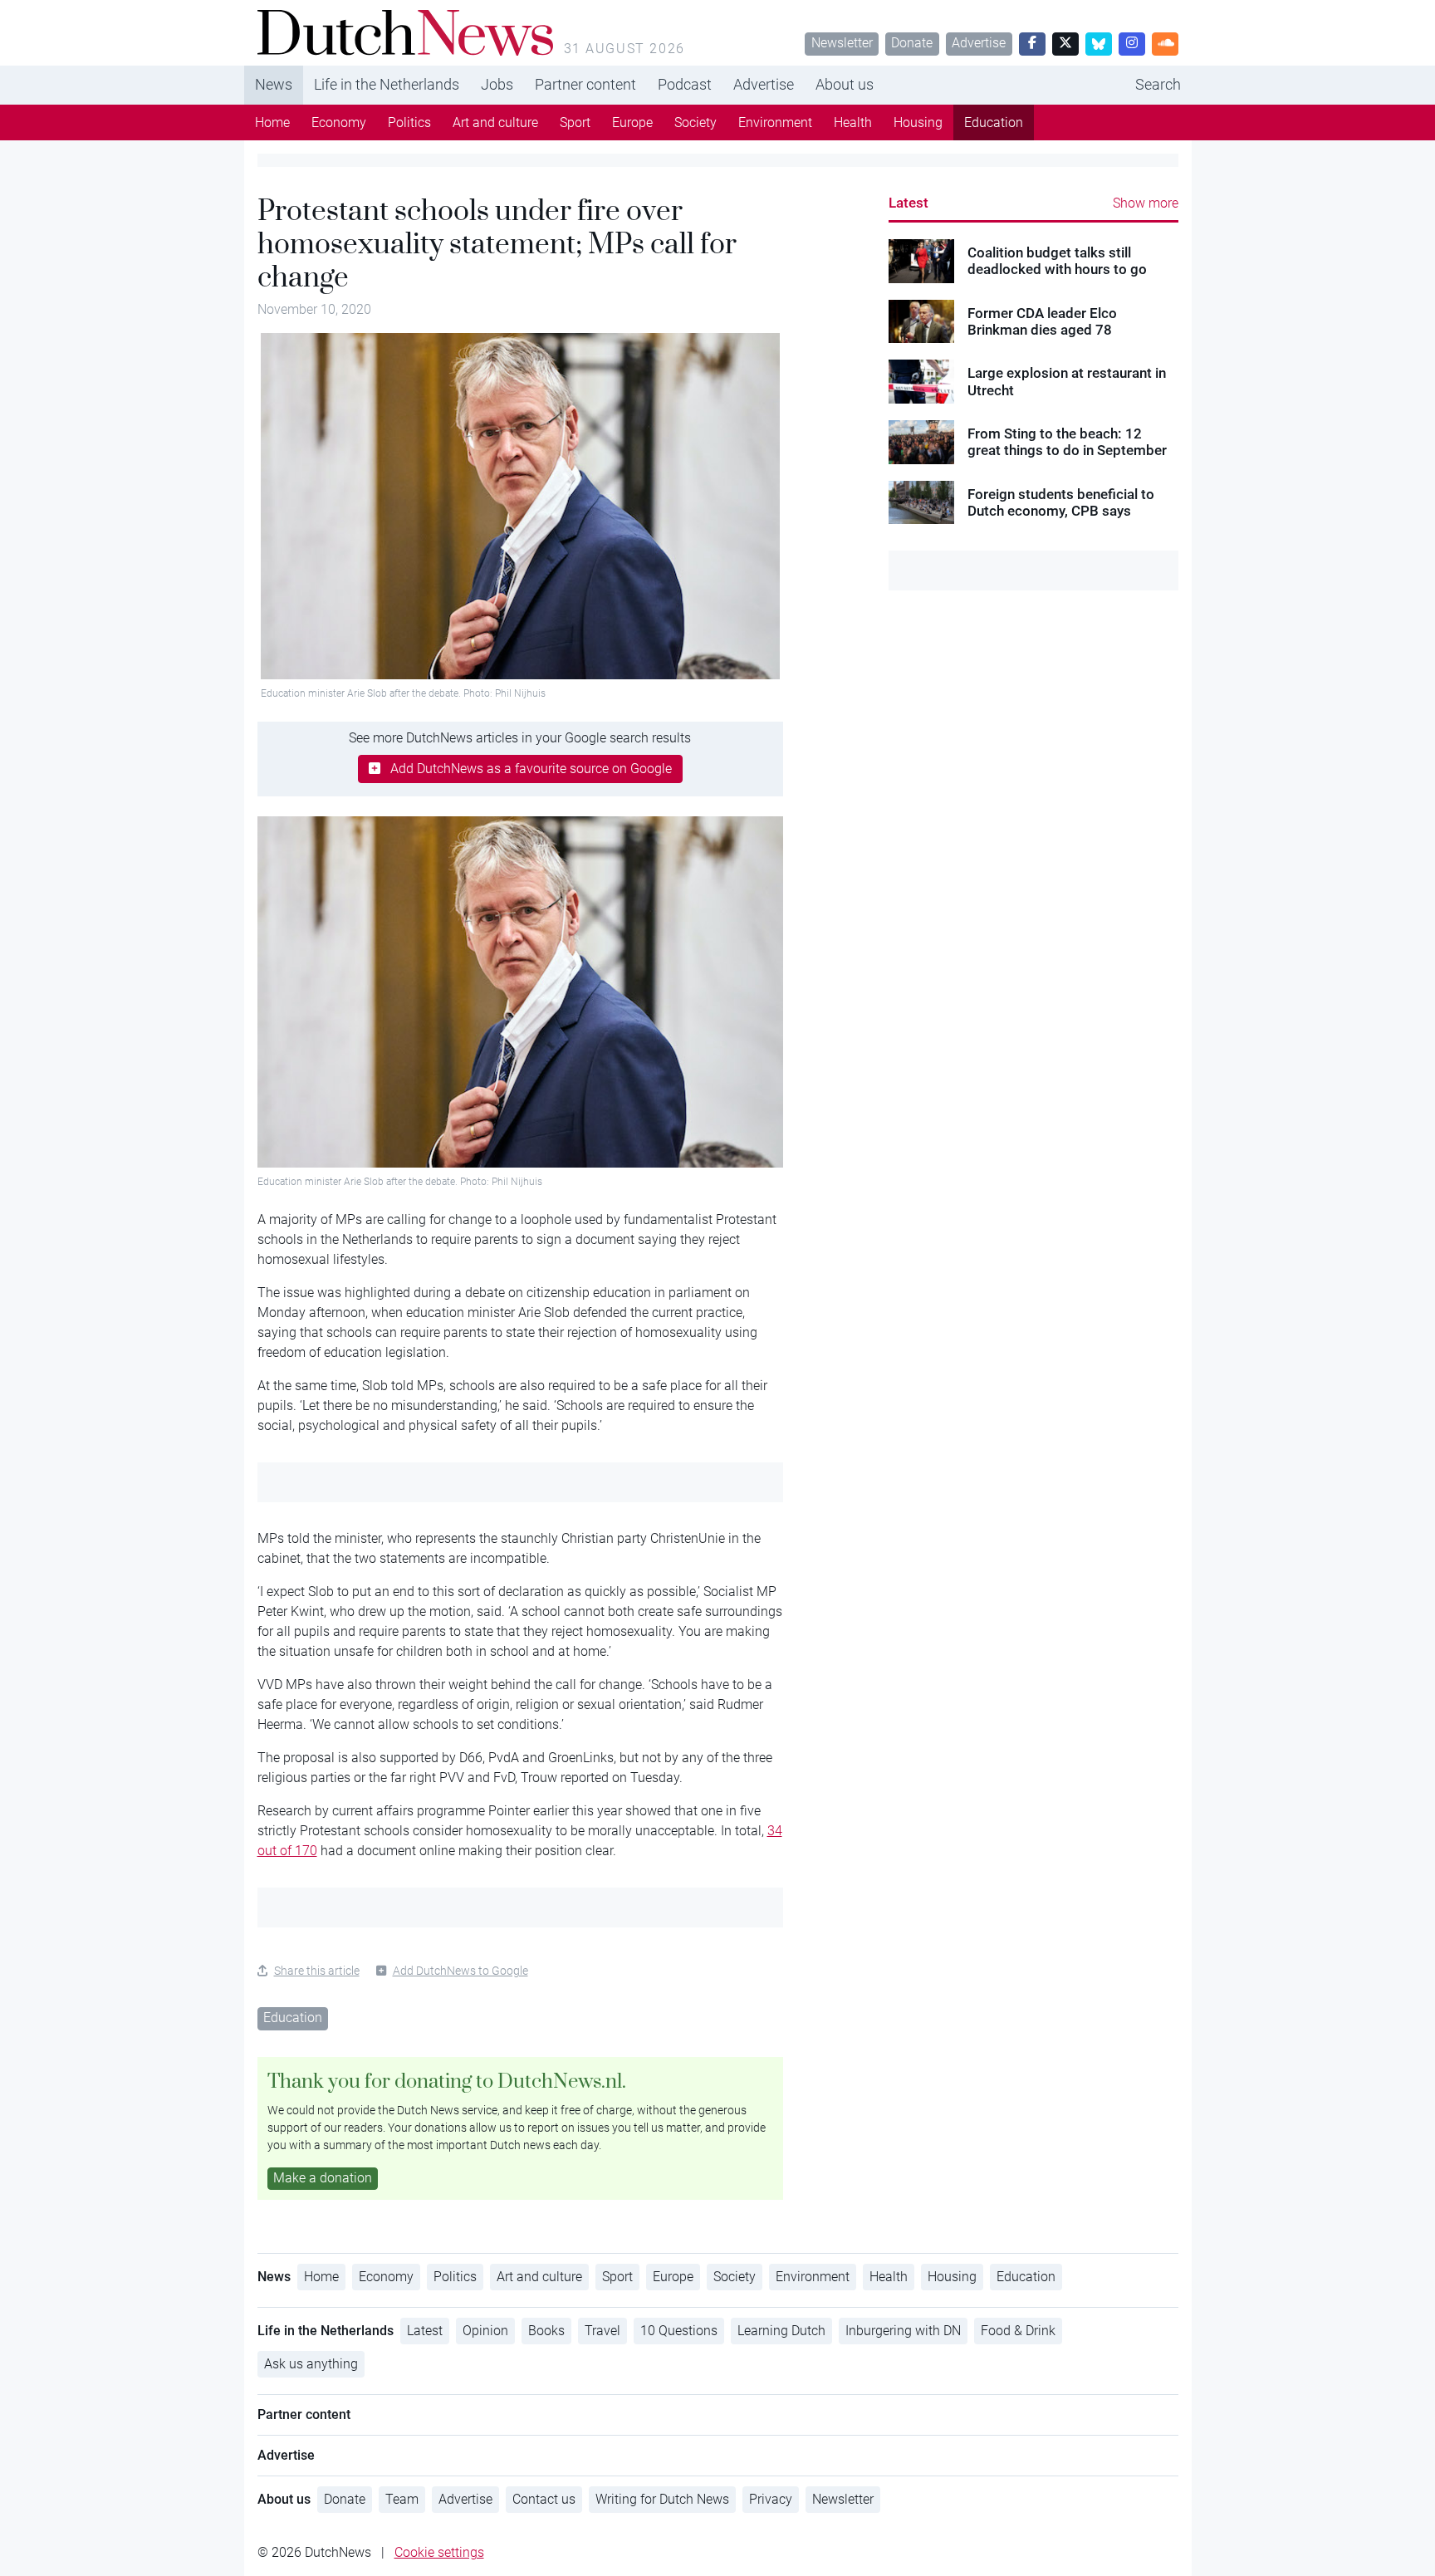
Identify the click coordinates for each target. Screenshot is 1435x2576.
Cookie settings (439, 2552)
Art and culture (495, 122)
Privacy (771, 2499)
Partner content (585, 84)
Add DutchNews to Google (460, 1971)
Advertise (979, 43)
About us (845, 84)
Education (994, 122)
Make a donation (323, 2178)
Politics (409, 122)
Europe (632, 122)
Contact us (544, 2499)
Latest (909, 203)
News (274, 84)
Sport (575, 122)
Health (853, 122)
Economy (339, 122)
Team (402, 2499)
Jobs (497, 84)
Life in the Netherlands (387, 84)
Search (1158, 84)
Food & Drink (1018, 2331)
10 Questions (679, 2331)
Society (695, 122)
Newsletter (842, 43)
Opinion (485, 2331)
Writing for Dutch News (662, 2499)
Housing (918, 122)
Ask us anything (311, 2364)
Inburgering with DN (903, 2331)
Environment (775, 122)
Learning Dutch (781, 2331)
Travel (602, 2331)
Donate (912, 43)
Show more (1146, 203)
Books (546, 2331)
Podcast (685, 84)
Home (272, 122)
